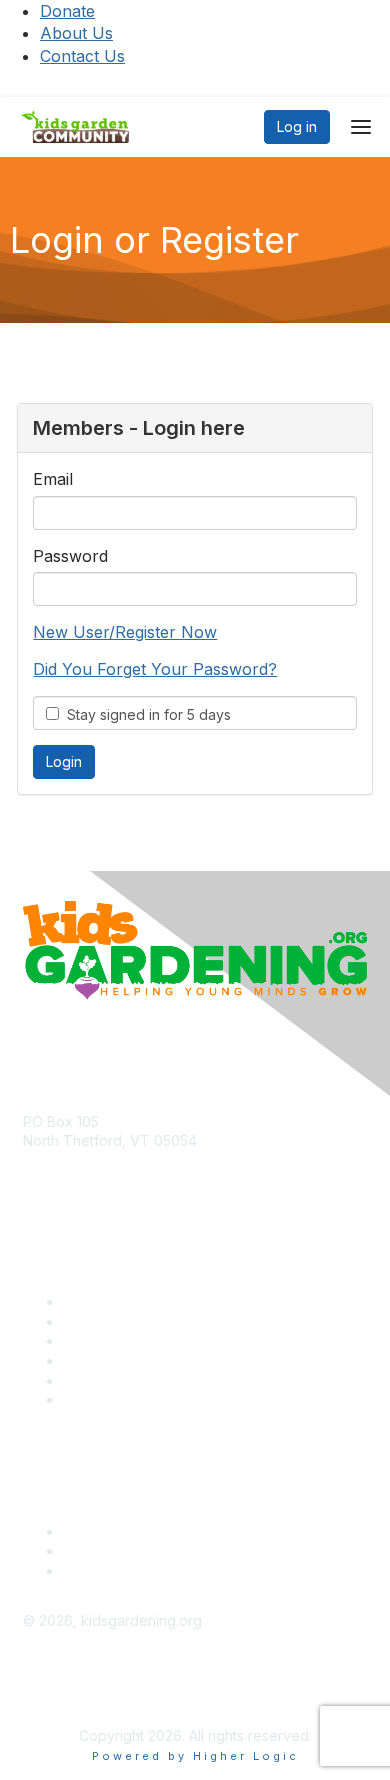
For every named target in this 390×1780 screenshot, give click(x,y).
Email (53, 479)
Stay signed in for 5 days (145, 714)
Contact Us (82, 56)
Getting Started (112, 1380)
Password (70, 556)
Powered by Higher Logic (195, 1756)
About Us (76, 33)
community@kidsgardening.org (125, 1170)
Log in (297, 126)
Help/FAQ (94, 1360)
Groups (87, 1340)
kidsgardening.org (83, 1685)
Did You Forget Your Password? (155, 669)
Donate (67, 11)
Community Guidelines (135, 1399)
